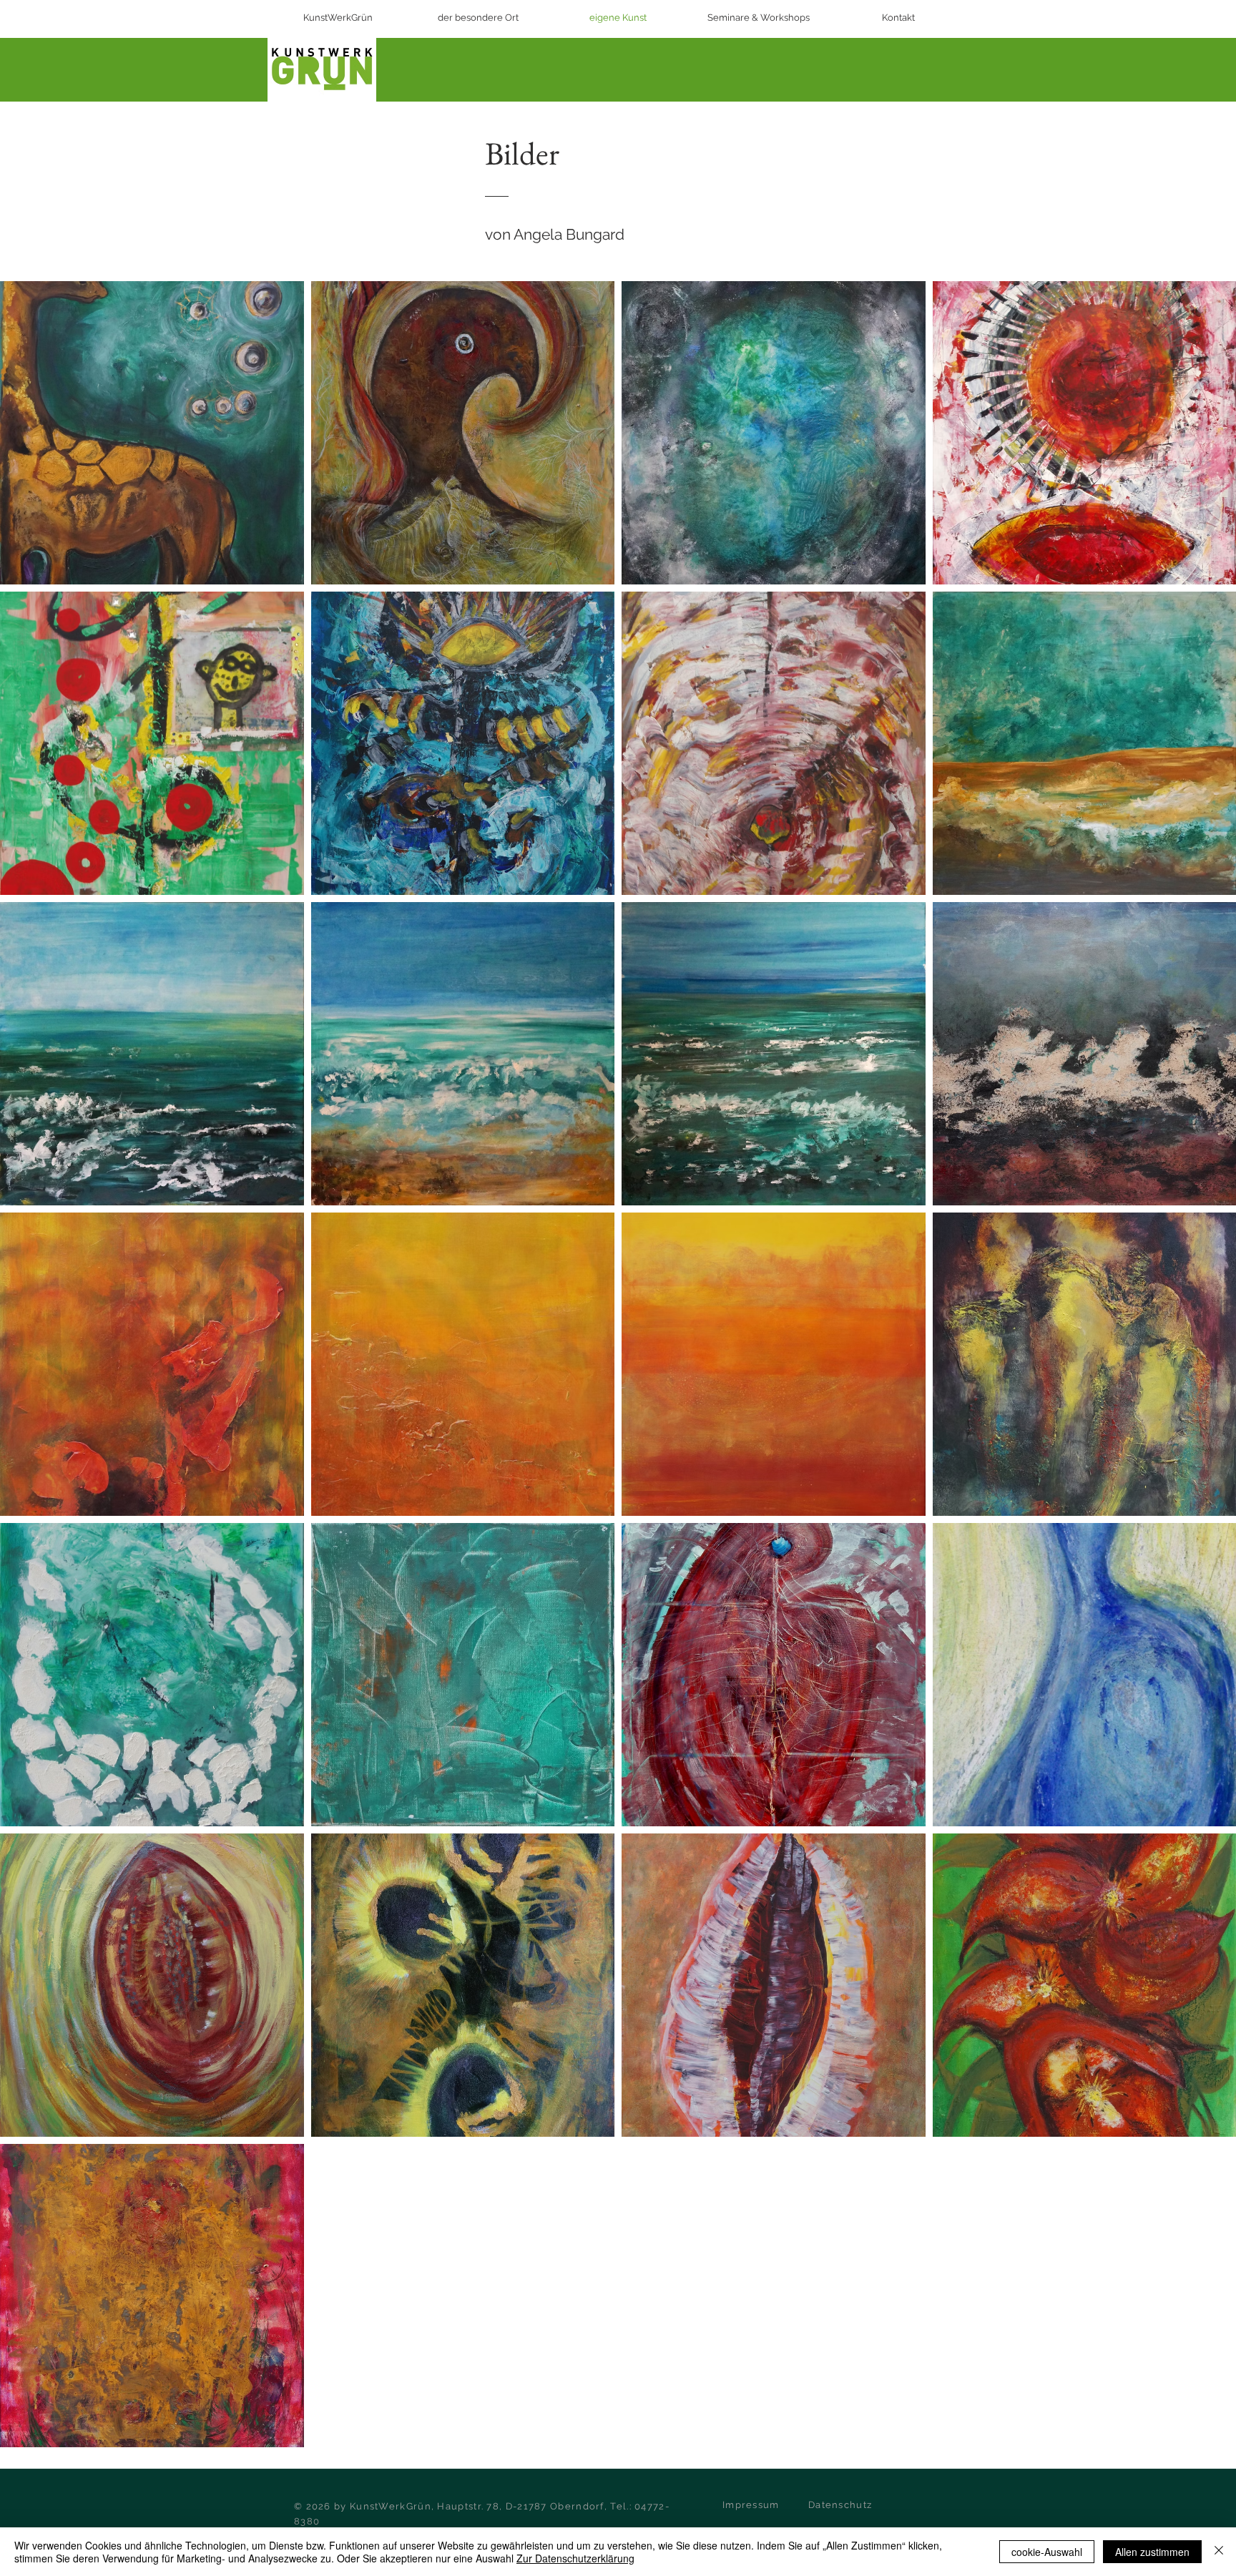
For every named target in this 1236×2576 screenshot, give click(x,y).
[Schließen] (1219, 2552)
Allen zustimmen (1152, 2552)
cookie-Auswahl (1047, 2552)
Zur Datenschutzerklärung (575, 2558)
